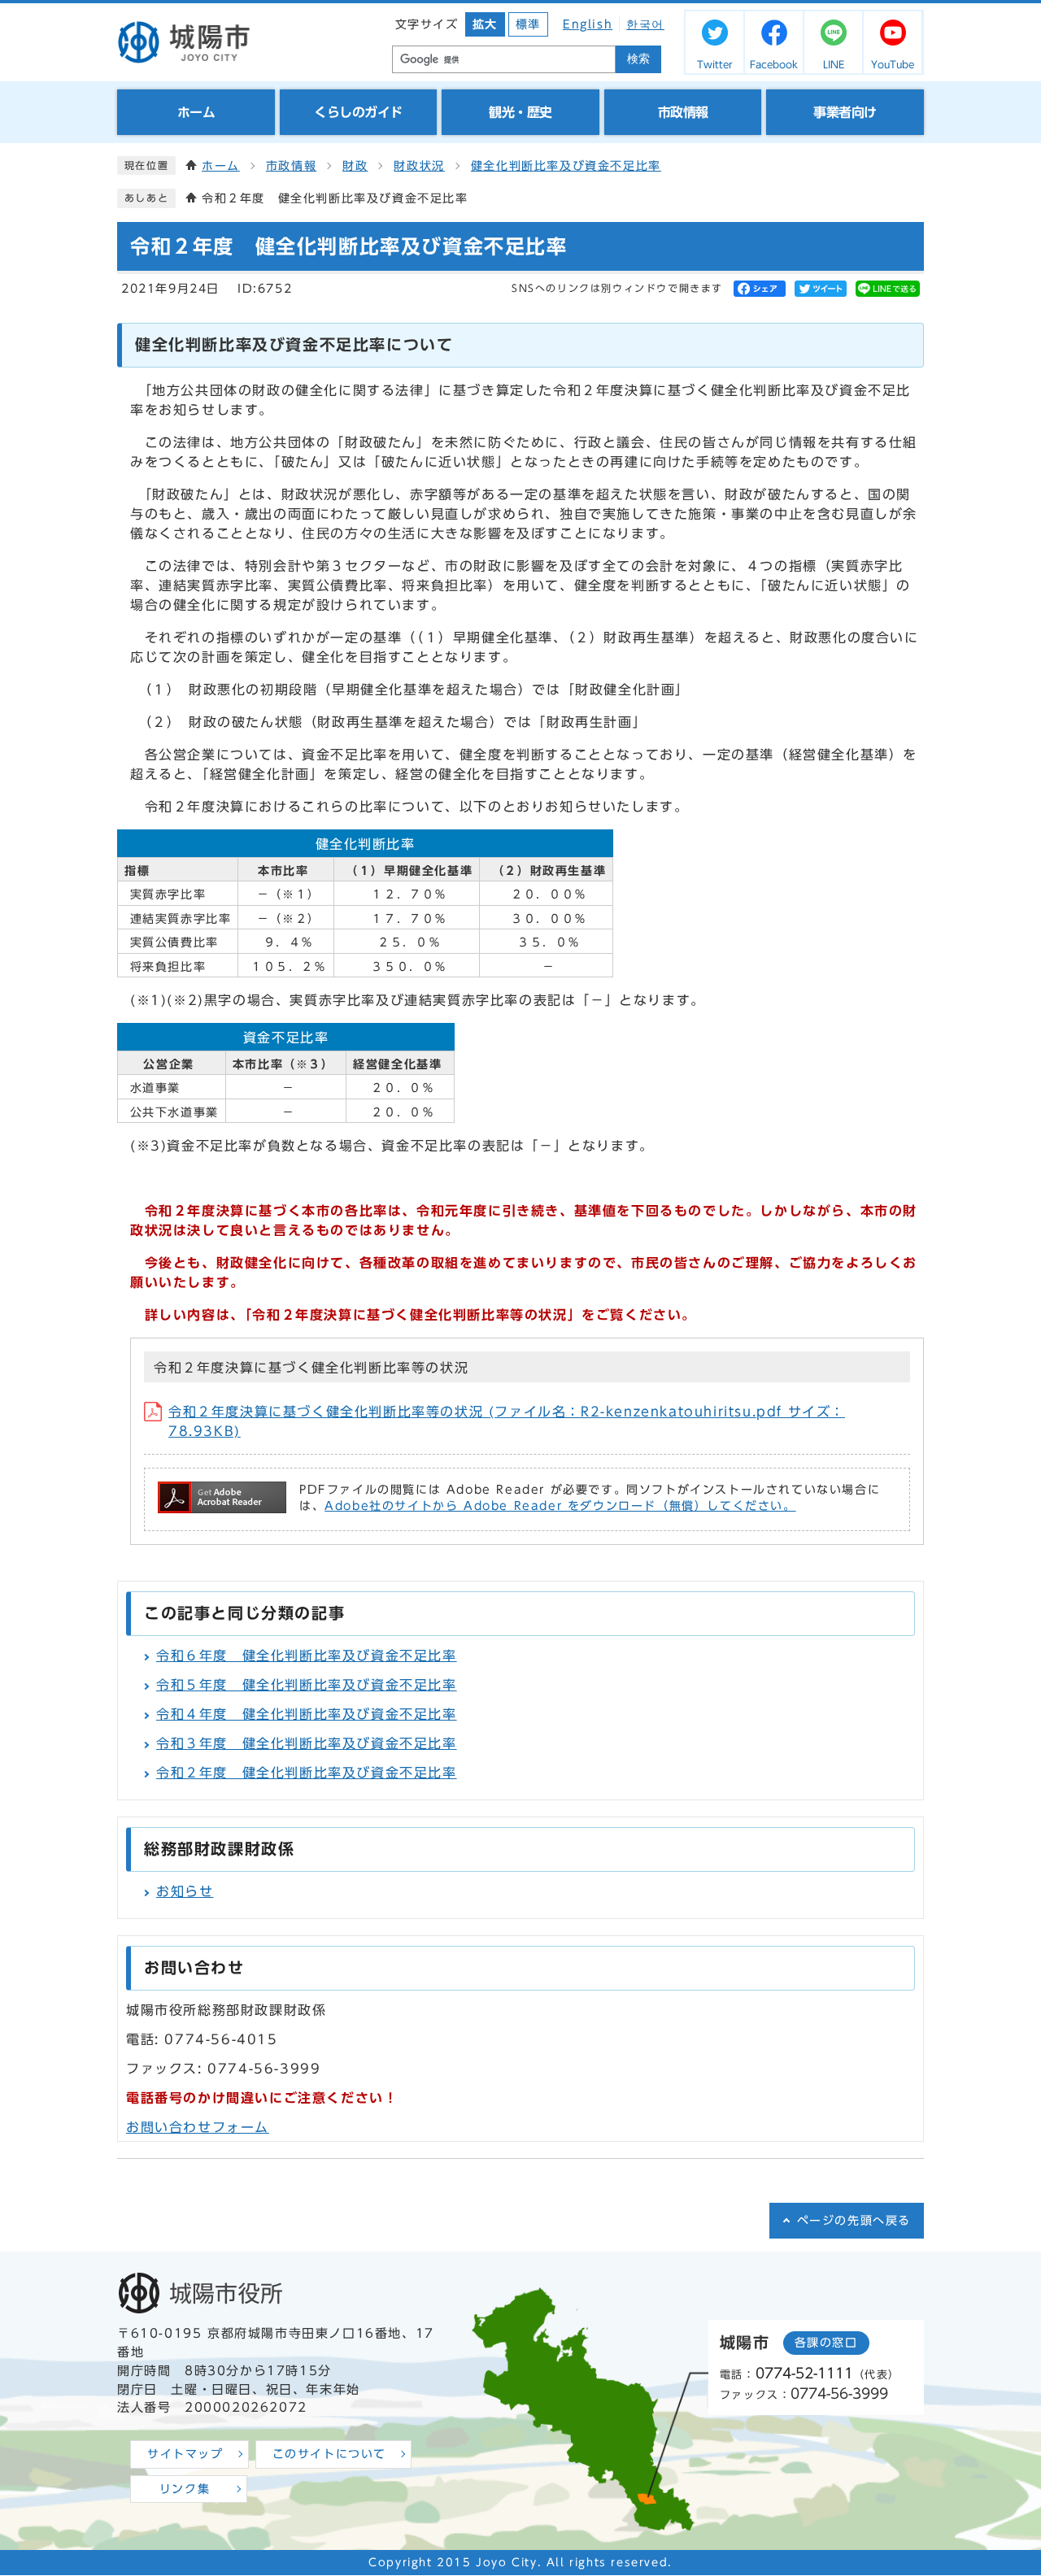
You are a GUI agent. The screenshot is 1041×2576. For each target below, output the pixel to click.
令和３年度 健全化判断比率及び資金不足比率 (307, 1743)
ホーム (221, 166)
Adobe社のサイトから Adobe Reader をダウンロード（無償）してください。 (560, 1506)
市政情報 (291, 166)
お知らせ (185, 1891)
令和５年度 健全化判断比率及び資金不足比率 (307, 1685)
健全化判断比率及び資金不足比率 (566, 166)
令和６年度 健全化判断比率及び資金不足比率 (307, 1656)
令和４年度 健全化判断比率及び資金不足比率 (307, 1714)
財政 (355, 166)
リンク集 (185, 2489)
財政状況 (419, 166)
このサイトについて (329, 2454)
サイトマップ (185, 2454)
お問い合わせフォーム (198, 2127)
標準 (528, 24)
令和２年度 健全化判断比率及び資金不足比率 (307, 1773)
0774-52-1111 (804, 2373)
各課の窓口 (826, 2343)
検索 (638, 59)
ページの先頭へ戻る (854, 2221)
